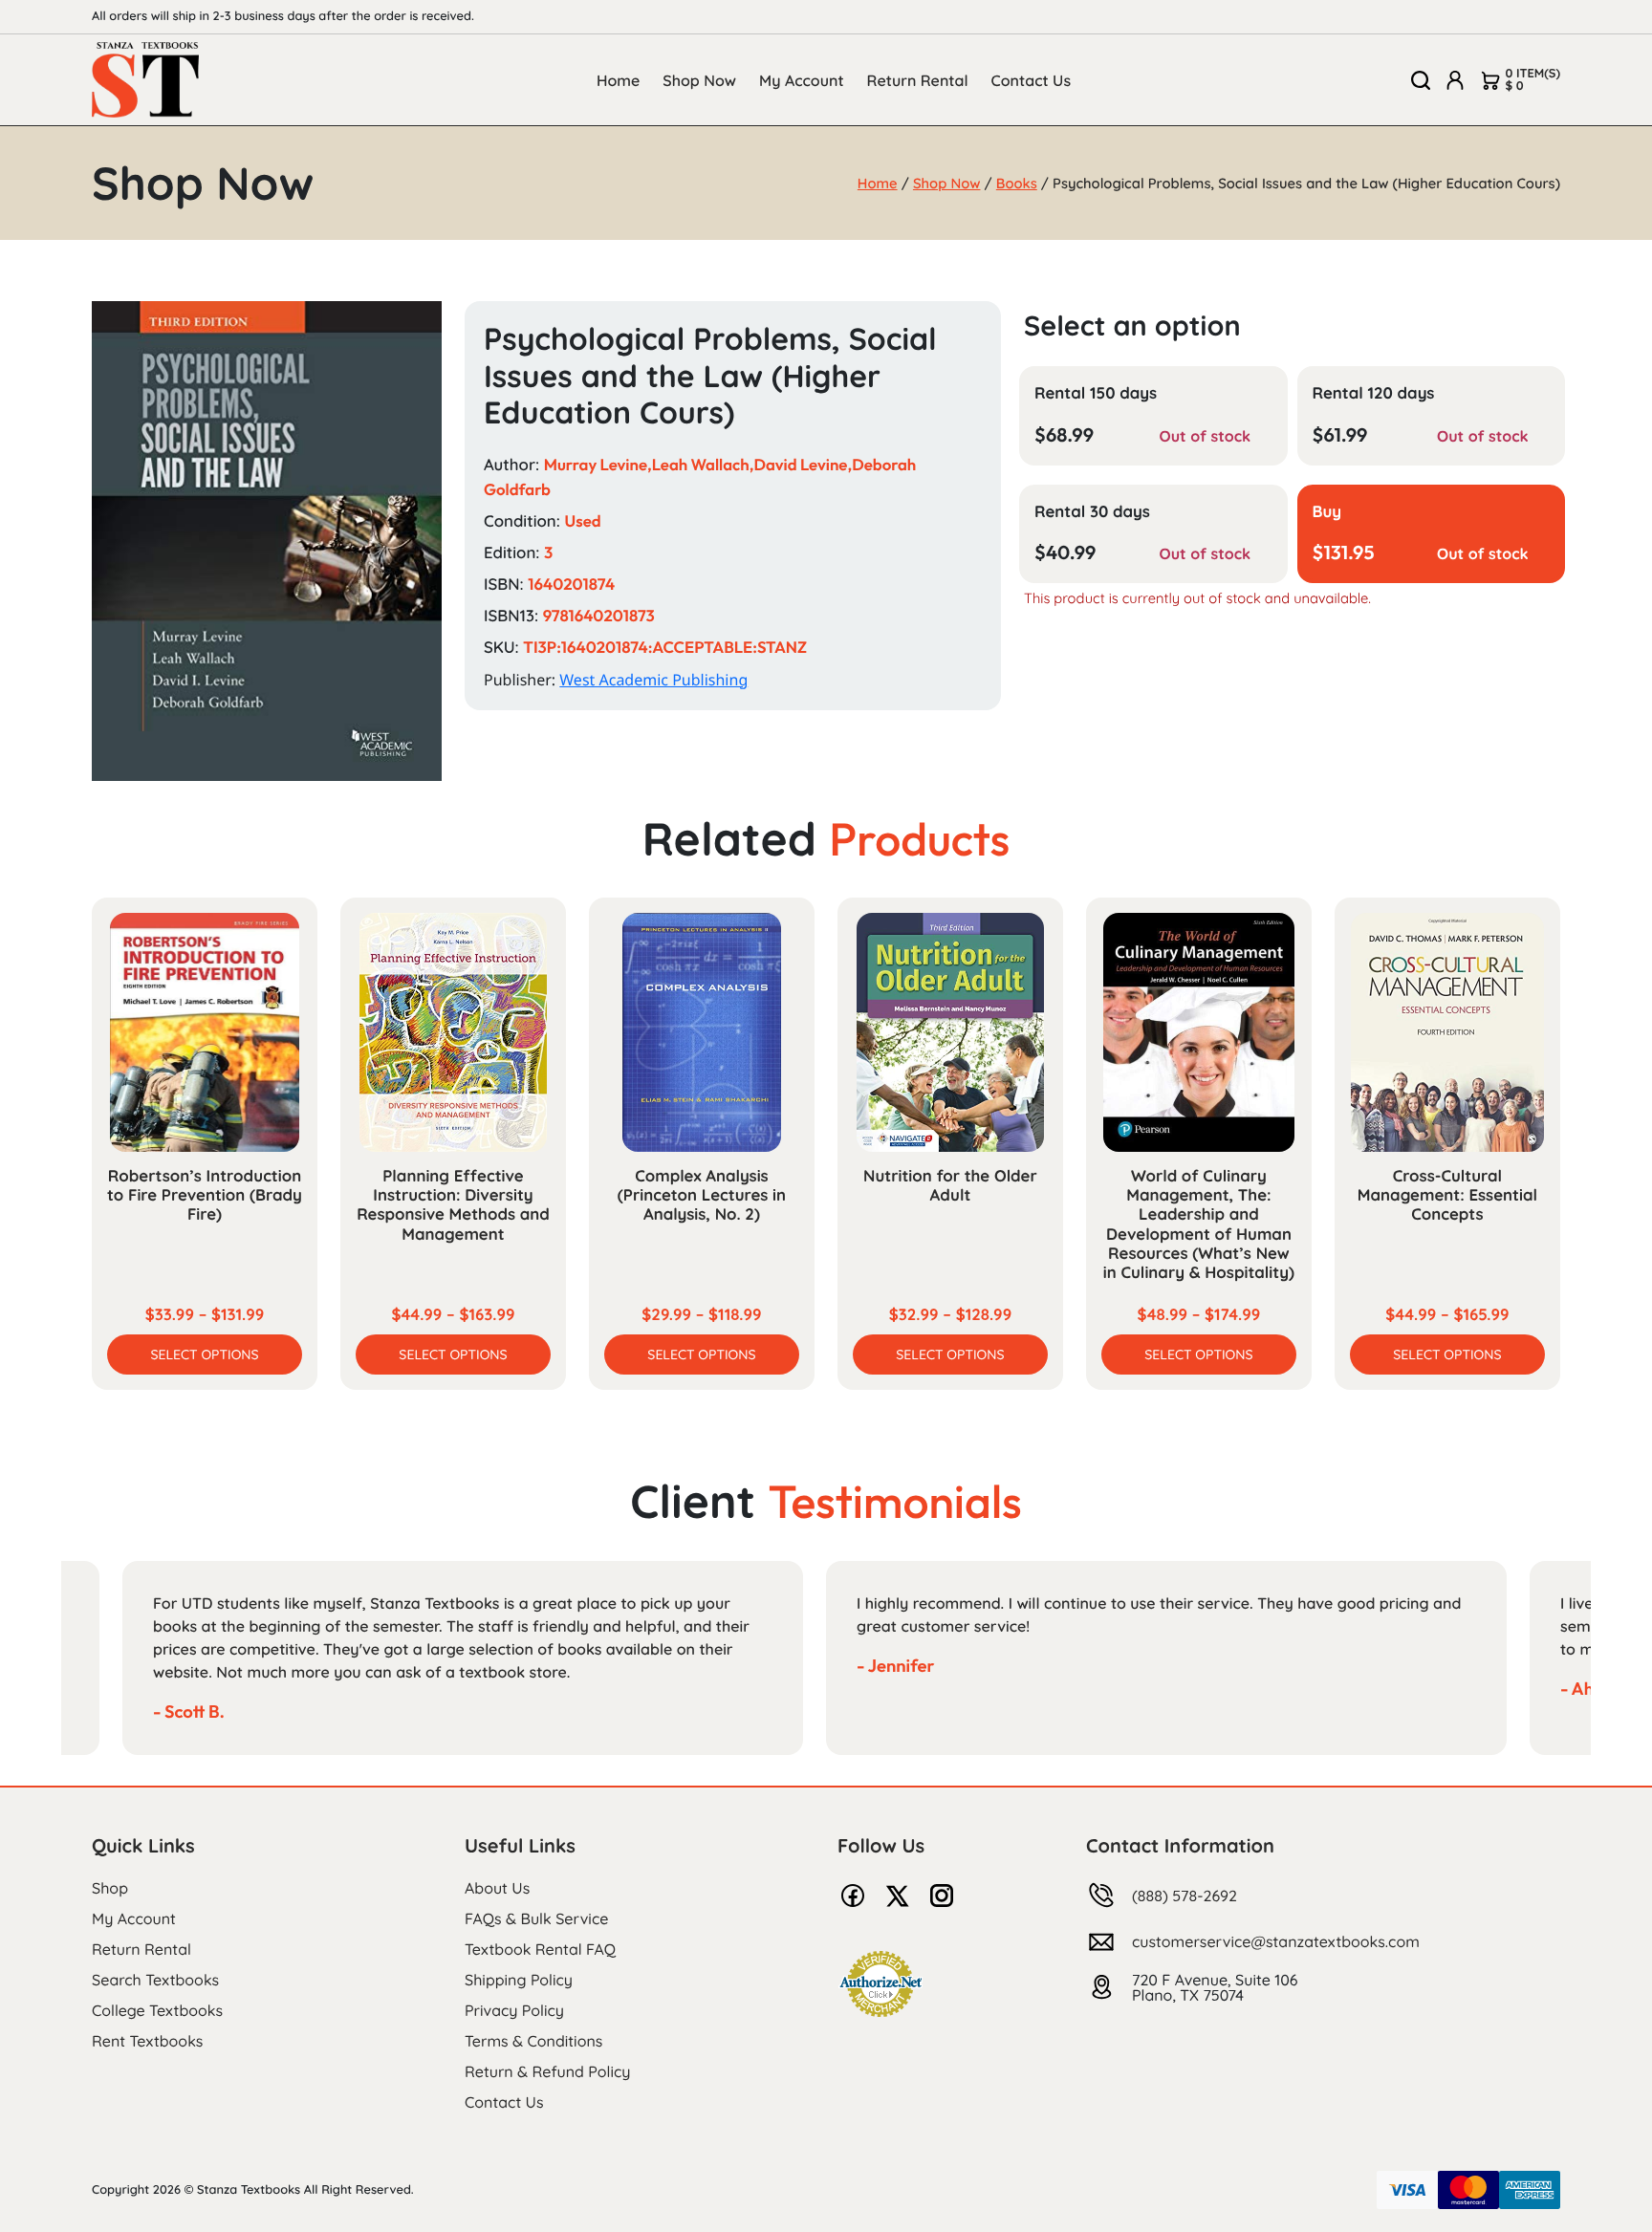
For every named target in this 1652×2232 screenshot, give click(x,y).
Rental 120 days (1374, 393)
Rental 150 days (1096, 393)
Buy (1327, 512)
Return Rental (918, 80)
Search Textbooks (155, 1980)
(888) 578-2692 (1185, 1896)
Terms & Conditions (533, 2041)
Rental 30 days (1092, 512)
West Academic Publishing (653, 680)
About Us (497, 1888)
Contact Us (1032, 80)
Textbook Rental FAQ (540, 1949)
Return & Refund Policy (547, 2071)
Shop (110, 1888)
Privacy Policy (514, 2010)
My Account (802, 80)
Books (1017, 183)
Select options (204, 1354)
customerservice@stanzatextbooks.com (1276, 1941)
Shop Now (699, 80)
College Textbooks (157, 2010)
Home (618, 80)
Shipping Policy (519, 1980)
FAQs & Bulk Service (536, 1918)
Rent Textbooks (147, 2041)
